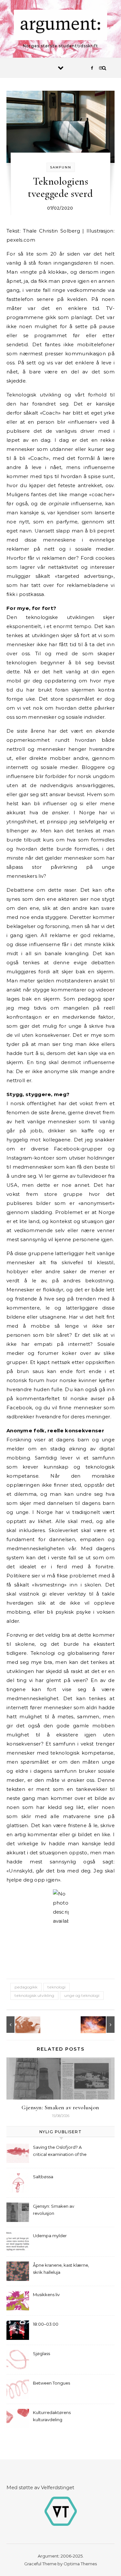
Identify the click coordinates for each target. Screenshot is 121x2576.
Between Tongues (51, 2383)
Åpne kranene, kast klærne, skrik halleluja (61, 2269)
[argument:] (61, 26)
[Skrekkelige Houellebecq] (100, 2025)
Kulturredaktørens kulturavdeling (52, 2416)
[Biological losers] (21, 2025)
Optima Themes (80, 2564)
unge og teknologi (82, 1995)
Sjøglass (41, 2353)
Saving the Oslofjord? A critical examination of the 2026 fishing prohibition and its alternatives (62, 2152)
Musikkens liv (46, 2295)
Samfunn (61, 167)
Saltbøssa (43, 2177)
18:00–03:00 (46, 2324)
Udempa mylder (50, 2236)
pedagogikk (26, 1987)
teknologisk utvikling (34, 1995)
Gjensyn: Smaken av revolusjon (60, 2107)
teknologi (56, 1987)
